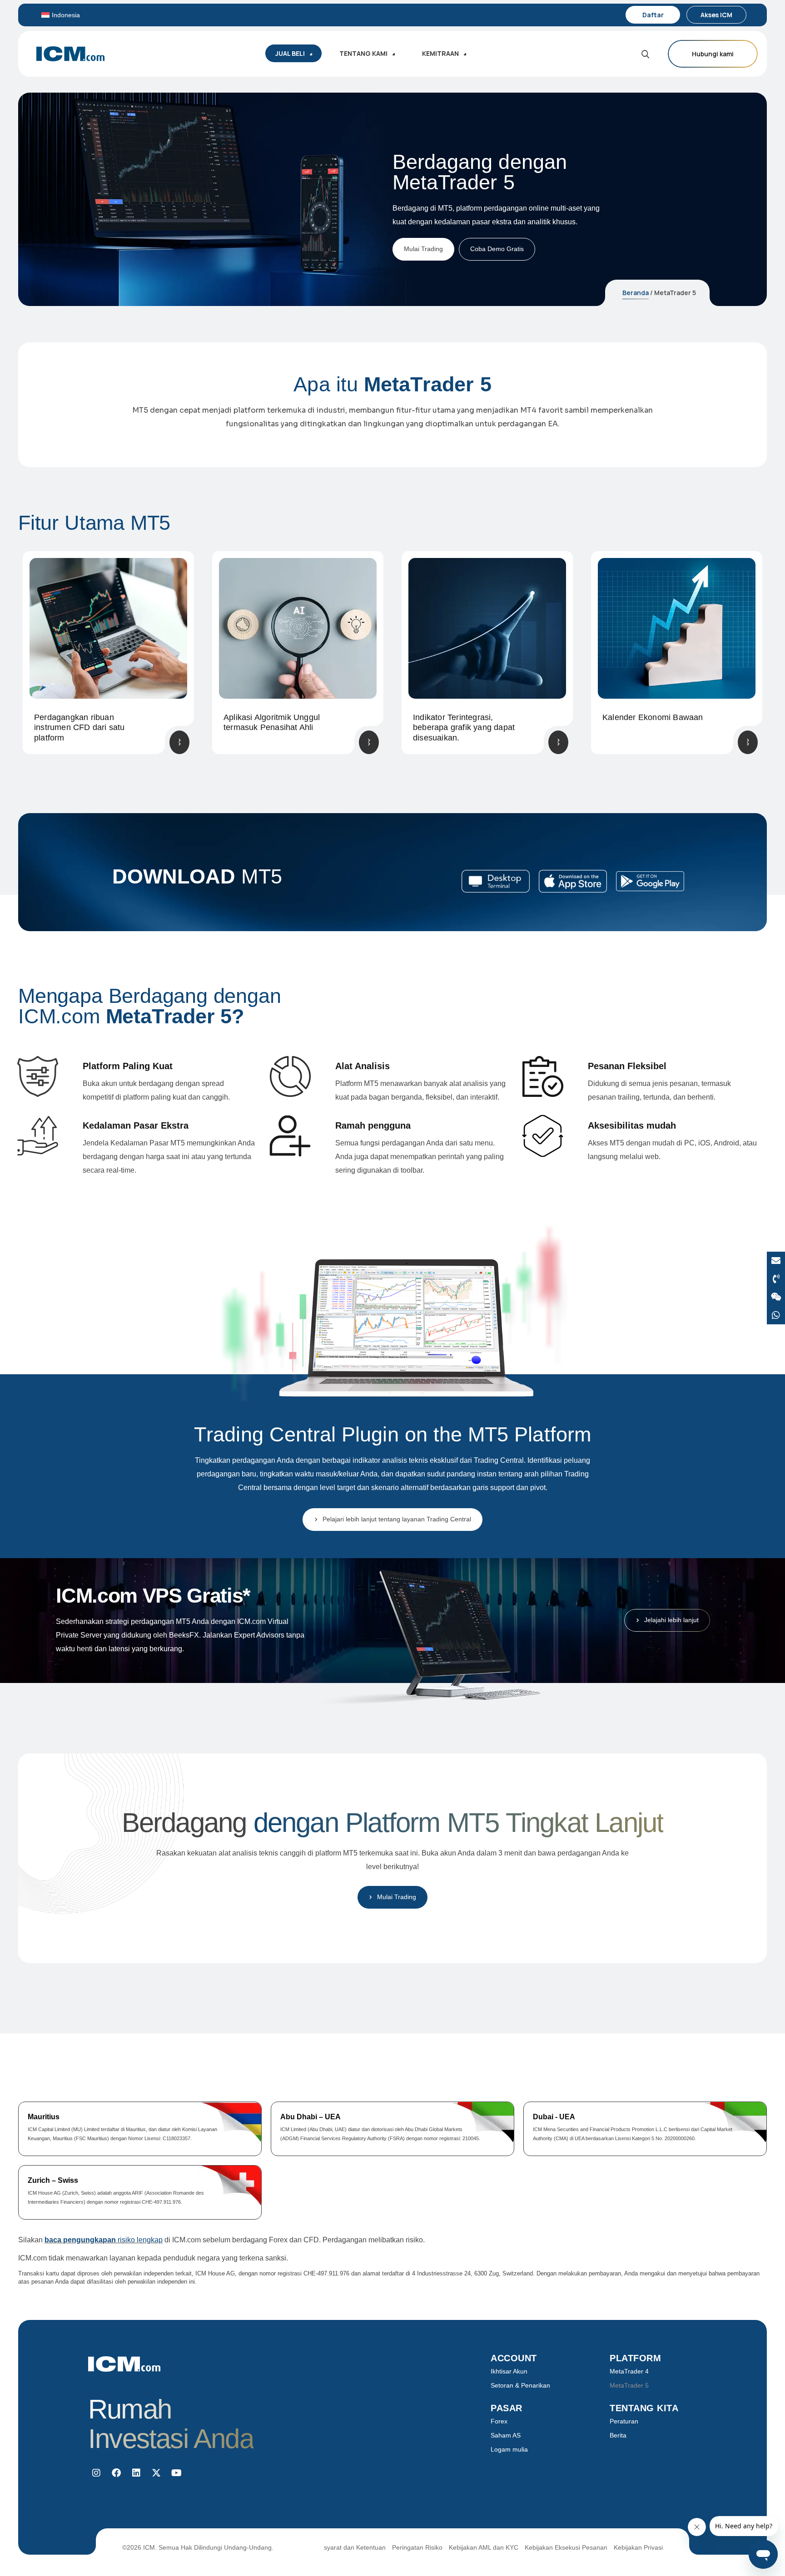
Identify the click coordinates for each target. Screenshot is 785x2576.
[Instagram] (96, 2473)
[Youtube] (176, 2473)
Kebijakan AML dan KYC (484, 2547)
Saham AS (506, 2435)
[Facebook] (116, 2473)
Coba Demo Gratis (497, 249)
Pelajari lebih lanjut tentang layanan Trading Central (397, 1519)
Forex (499, 2421)
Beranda (636, 293)
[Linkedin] (136, 2473)
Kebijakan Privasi (638, 2547)
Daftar (653, 15)
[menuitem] (86, 15)
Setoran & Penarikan (520, 2385)
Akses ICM (716, 15)
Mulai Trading (423, 249)
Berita (618, 2435)
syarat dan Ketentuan (355, 2547)
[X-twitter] (156, 2473)
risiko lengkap (104, 2240)
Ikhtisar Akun (509, 2371)
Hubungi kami (713, 54)
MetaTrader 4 (629, 2371)
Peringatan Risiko (417, 2547)
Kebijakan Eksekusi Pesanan (566, 2547)
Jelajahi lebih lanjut (671, 1620)
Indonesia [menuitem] (66, 15)
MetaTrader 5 (629, 2385)
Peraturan (624, 2421)
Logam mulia (509, 2449)
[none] (86, 15)
